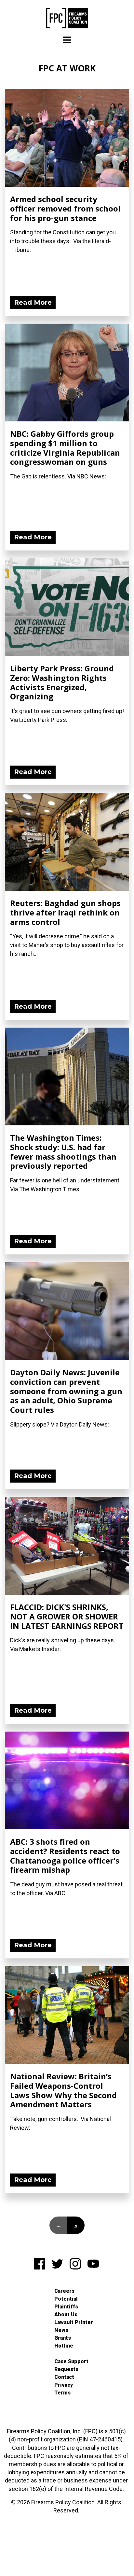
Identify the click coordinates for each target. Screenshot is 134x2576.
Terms (62, 2393)
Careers (64, 2291)
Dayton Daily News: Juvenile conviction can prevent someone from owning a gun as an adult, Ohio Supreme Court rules (66, 1391)
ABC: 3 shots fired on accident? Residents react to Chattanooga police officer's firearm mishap (65, 1856)
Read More (33, 302)
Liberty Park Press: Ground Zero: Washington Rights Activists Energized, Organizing (62, 682)
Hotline (64, 2346)
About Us (66, 2314)
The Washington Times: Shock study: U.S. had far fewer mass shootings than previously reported (63, 1152)
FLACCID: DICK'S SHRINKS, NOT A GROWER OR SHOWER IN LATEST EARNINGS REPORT (67, 1616)
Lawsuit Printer (74, 2322)
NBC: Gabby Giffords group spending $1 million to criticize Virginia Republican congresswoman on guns (65, 448)
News (61, 2330)
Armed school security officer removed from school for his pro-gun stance (65, 208)
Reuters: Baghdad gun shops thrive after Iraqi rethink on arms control (65, 912)
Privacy (64, 2385)
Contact (64, 2377)
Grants (63, 2338)
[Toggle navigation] (67, 40)
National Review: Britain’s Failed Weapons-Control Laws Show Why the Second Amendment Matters (63, 2090)
